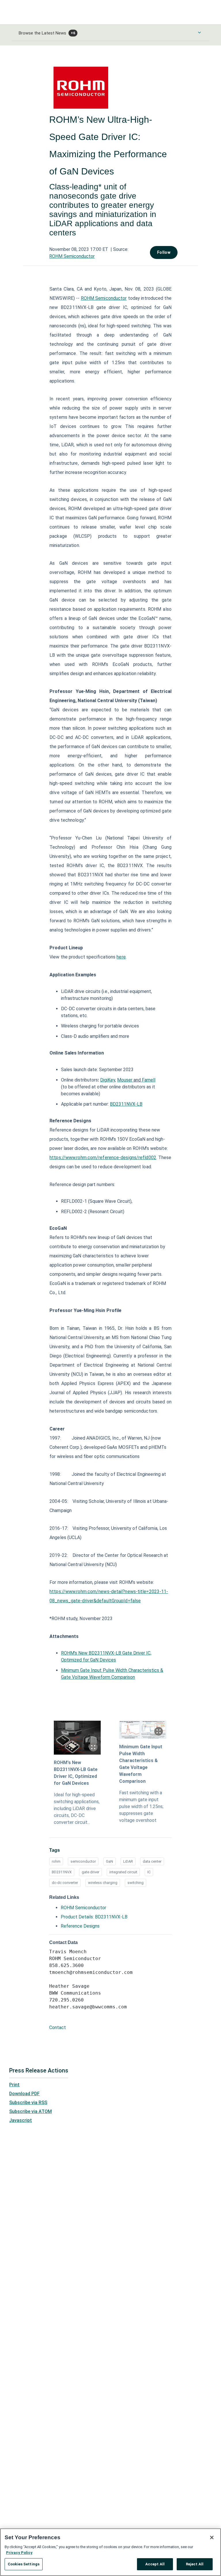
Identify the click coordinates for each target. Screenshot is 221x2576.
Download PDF (24, 2094)
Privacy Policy (19, 2553)
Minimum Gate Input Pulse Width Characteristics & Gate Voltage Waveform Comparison (141, 1764)
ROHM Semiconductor (72, 256)
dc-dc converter (65, 1883)
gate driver (91, 1872)
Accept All (155, 2564)
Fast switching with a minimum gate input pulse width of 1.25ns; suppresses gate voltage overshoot (141, 1806)
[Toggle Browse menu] (199, 32)
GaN (109, 1861)
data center (152, 1861)
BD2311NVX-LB (126, 1104)
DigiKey (108, 1080)
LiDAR (128, 1861)
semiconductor (83, 1861)
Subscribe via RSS (28, 2103)
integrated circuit (123, 1872)
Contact (58, 2027)
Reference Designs (80, 1926)
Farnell (149, 1080)
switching (136, 1883)
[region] (110, 2552)
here (121, 957)
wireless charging (103, 1883)
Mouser (125, 1080)
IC (149, 1872)
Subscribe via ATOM (31, 2111)
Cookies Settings (24, 2564)
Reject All (195, 2564)
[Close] (212, 2537)
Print (14, 2085)
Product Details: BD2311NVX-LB (94, 1917)
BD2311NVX (62, 1872)
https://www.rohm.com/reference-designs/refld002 (103, 1158)
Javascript (21, 2120)
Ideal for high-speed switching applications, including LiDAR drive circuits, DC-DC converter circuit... (77, 1808)
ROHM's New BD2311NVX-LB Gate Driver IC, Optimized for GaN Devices (76, 1773)
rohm (56, 1861)
